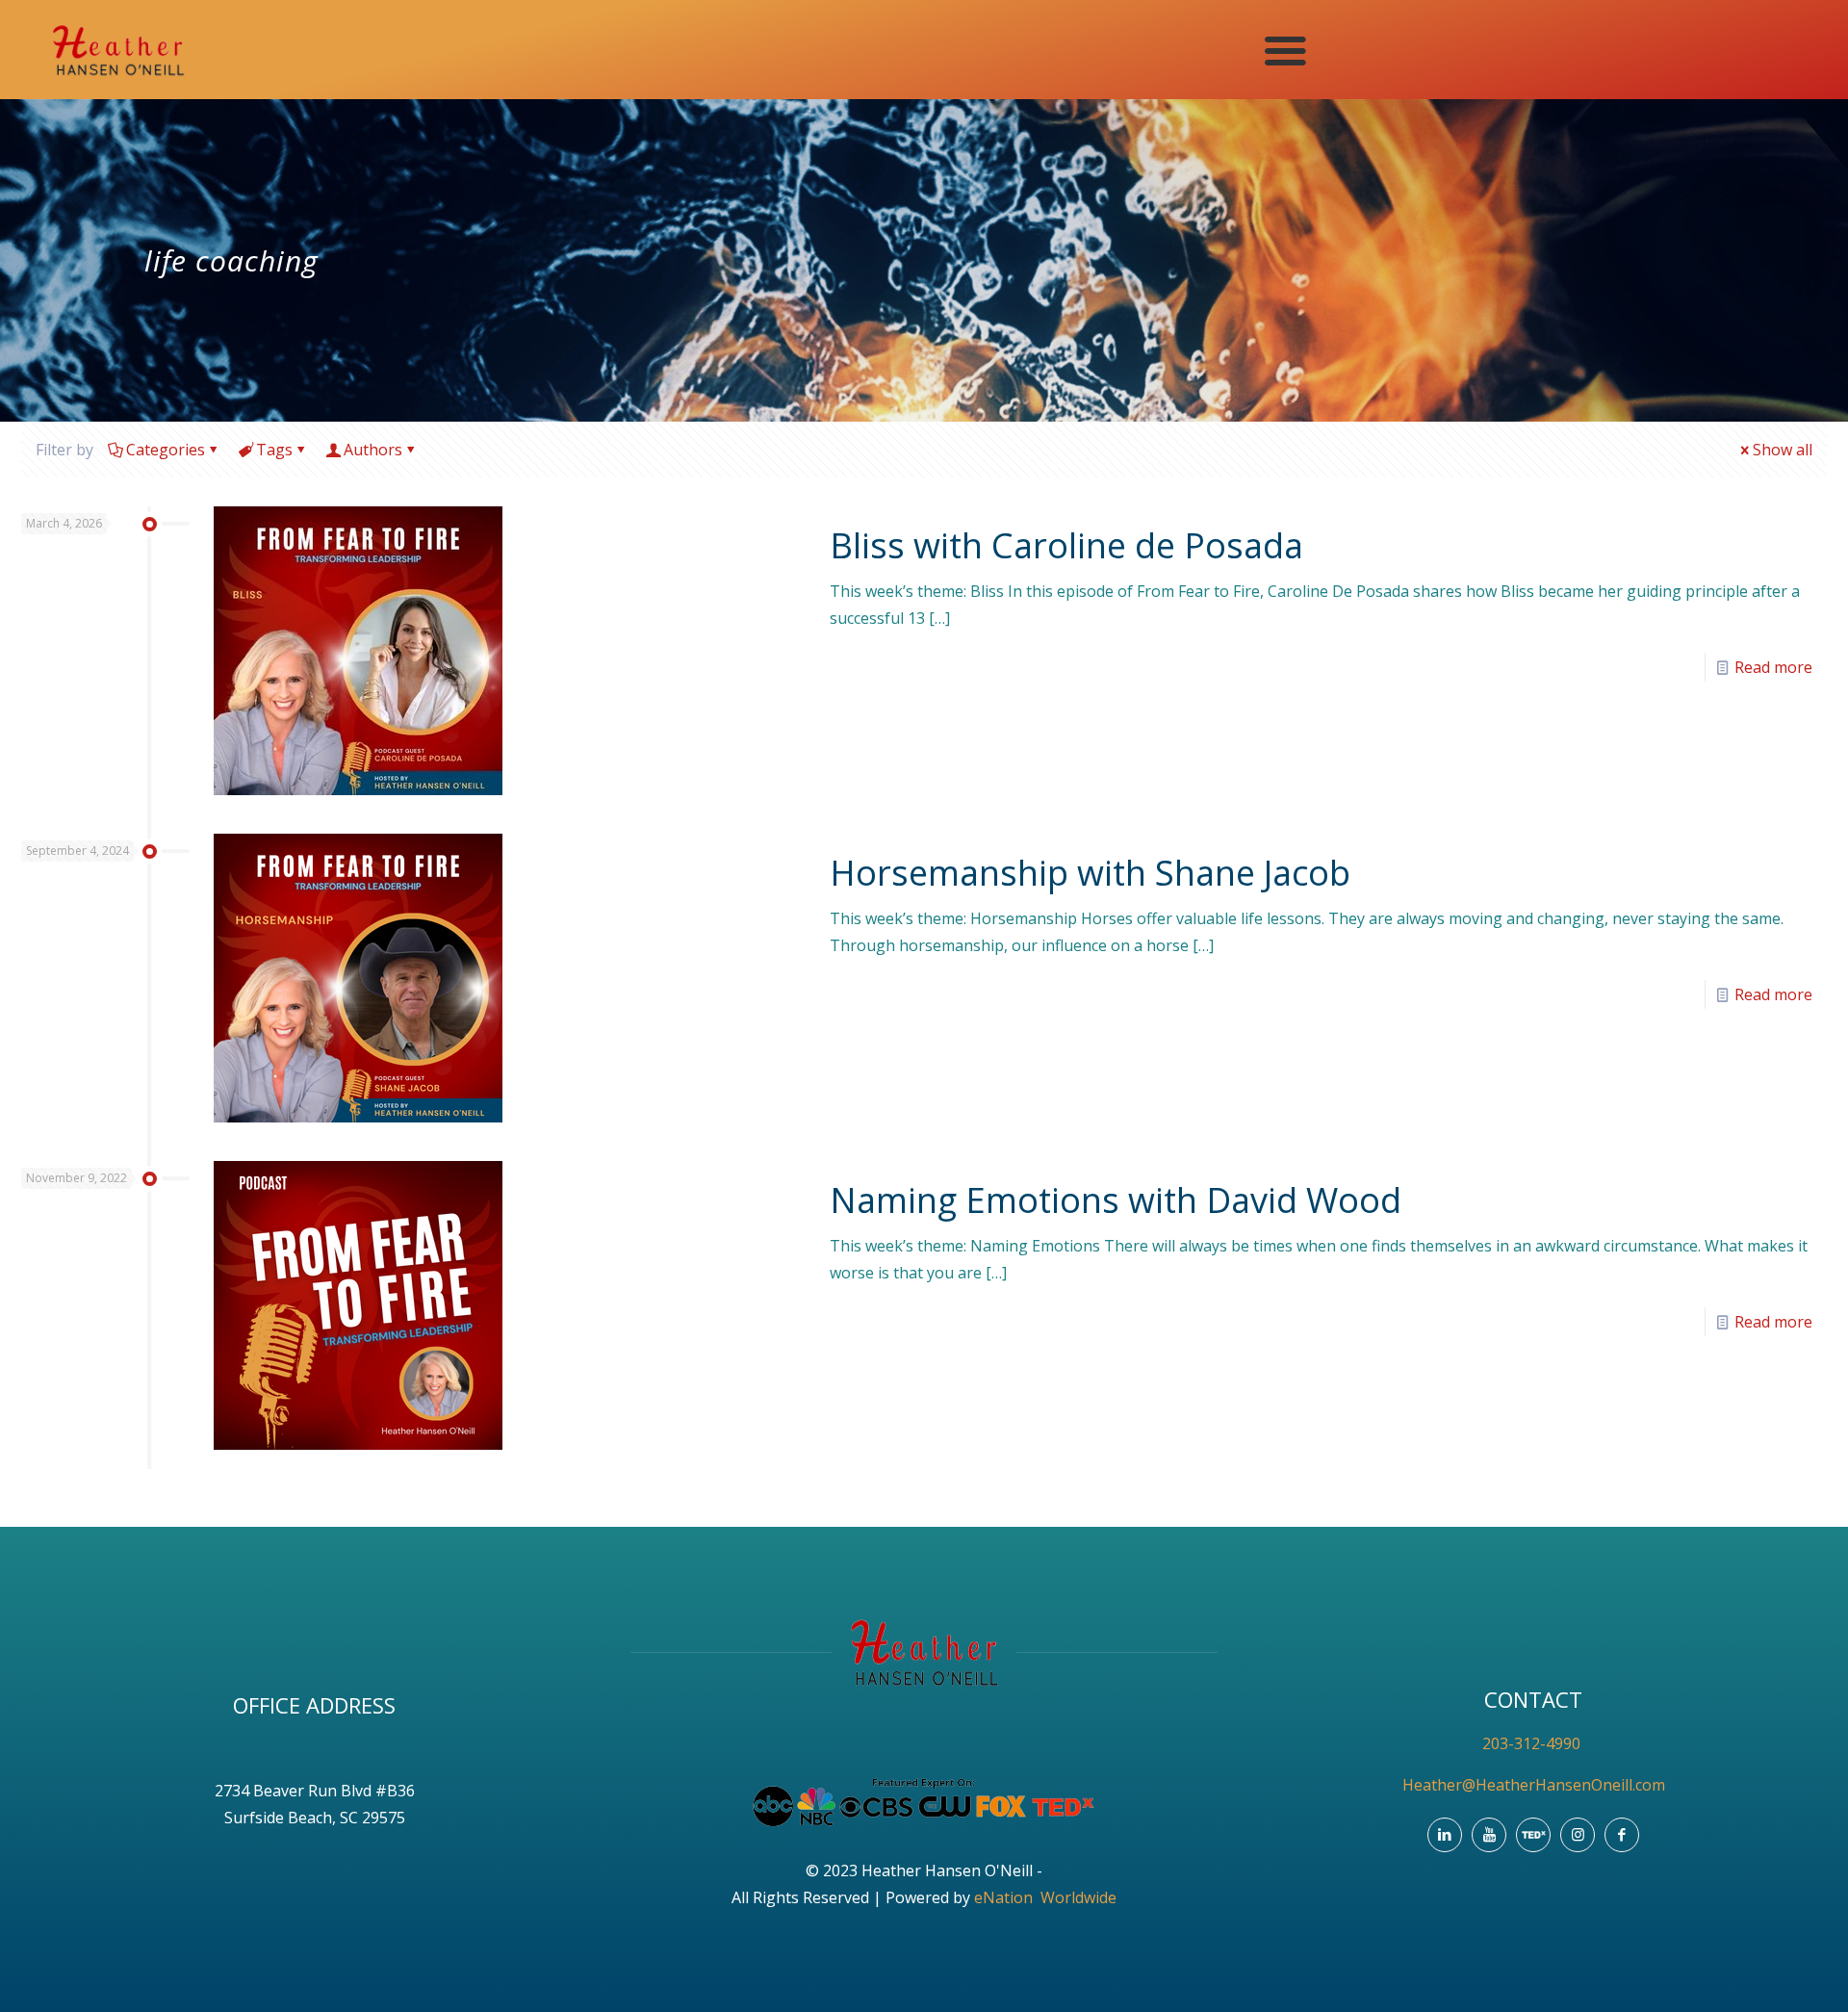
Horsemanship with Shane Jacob (1090, 873)
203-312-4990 (1533, 1743)
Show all (1783, 450)
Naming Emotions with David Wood (1116, 1200)
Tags (274, 450)
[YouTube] (1489, 1835)
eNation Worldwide (1045, 1897)
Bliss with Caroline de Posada (1066, 545)
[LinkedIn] (1445, 1835)
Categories (166, 450)
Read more (1773, 667)
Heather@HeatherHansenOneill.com (1534, 1785)
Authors (373, 450)
